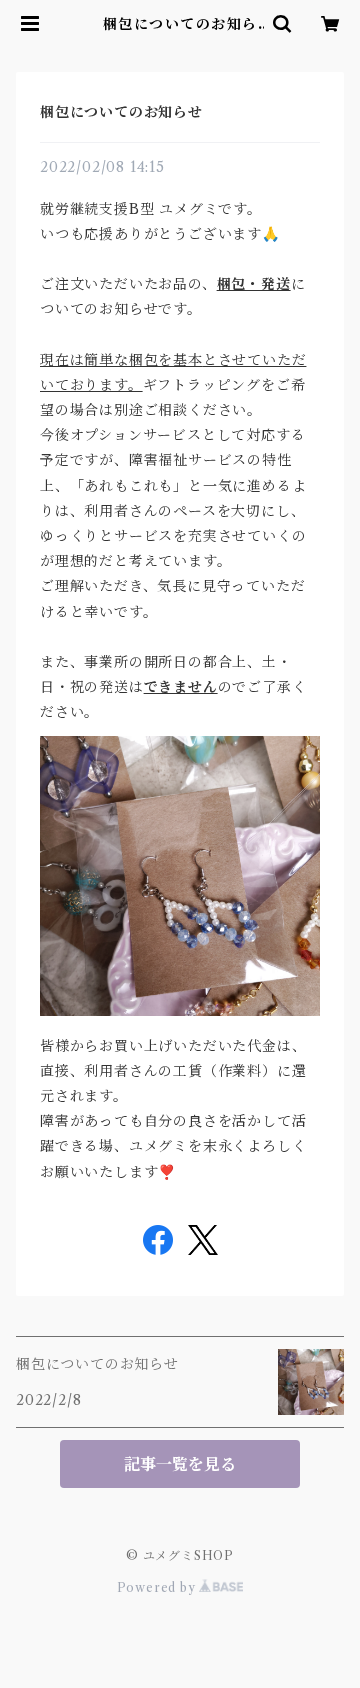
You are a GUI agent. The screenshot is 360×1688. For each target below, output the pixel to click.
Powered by (158, 1587)
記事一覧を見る (180, 1464)
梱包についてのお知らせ (121, 112)
